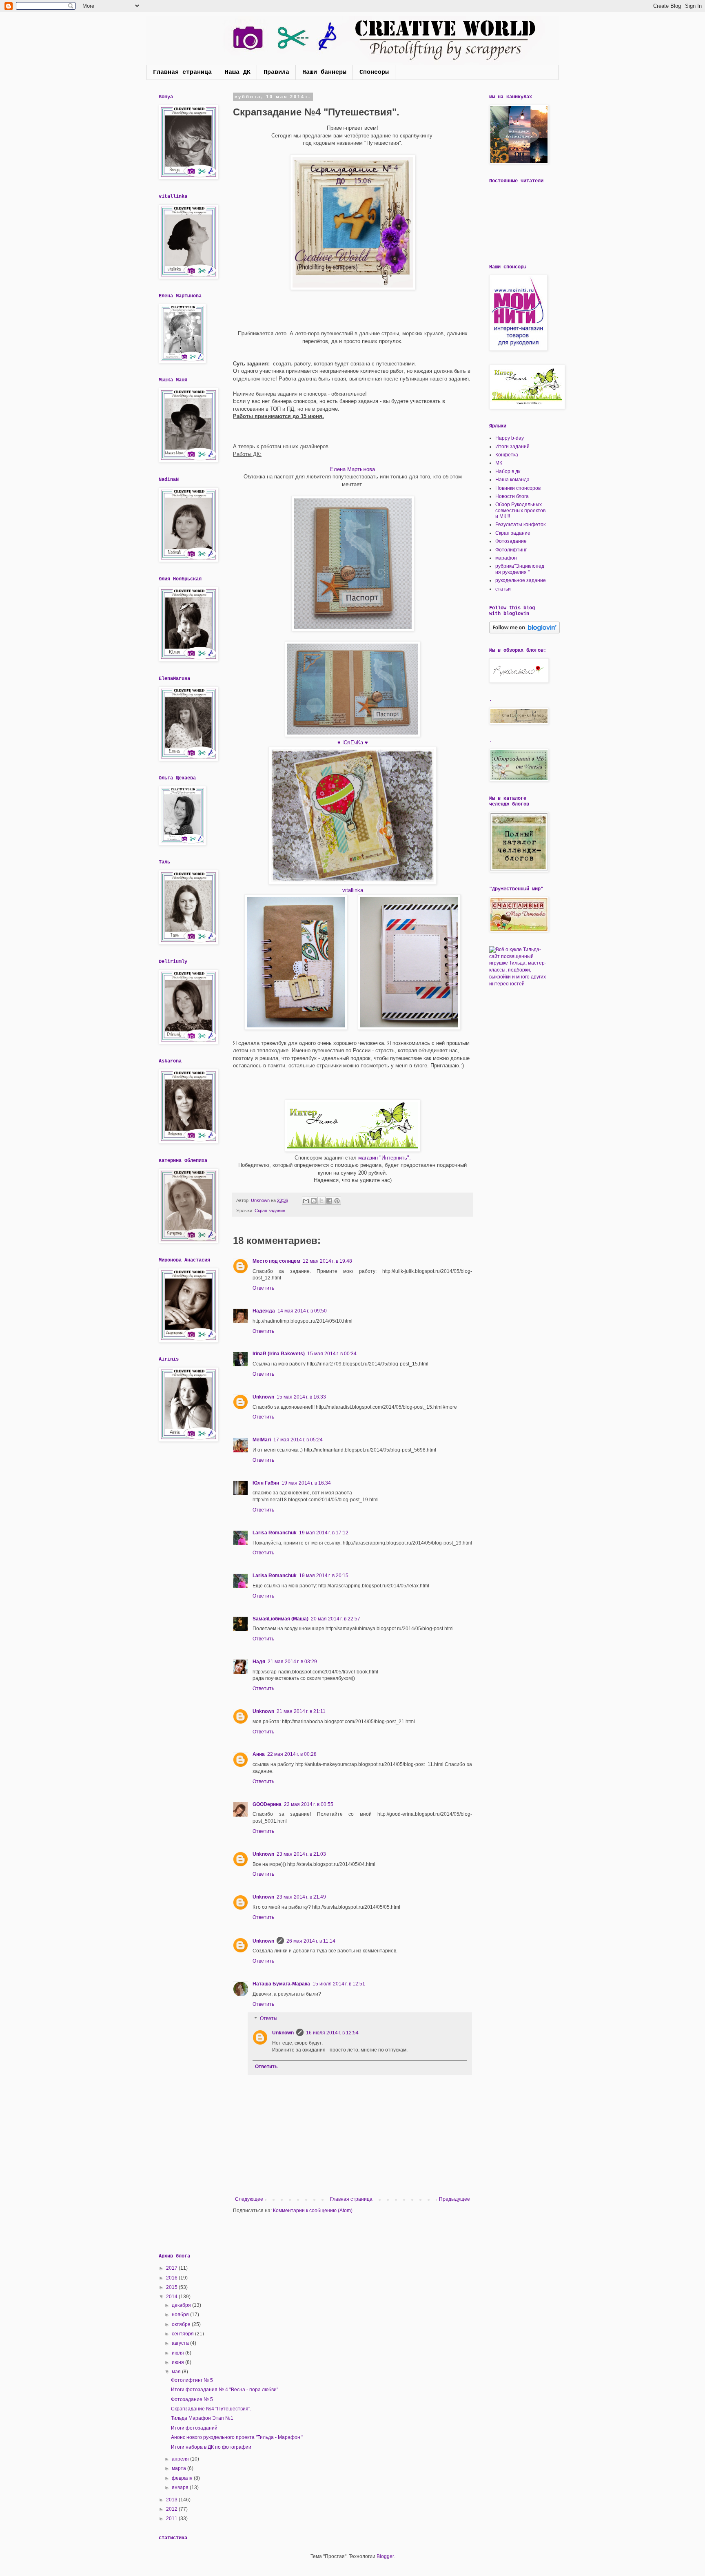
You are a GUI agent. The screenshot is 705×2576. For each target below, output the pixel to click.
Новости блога (512, 496)
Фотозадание (511, 541)
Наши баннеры (324, 72)
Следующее (249, 2199)
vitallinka (353, 890)
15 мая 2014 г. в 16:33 (301, 1397)
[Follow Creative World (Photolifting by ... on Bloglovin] (524, 632)
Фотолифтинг (511, 550)
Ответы (269, 2019)
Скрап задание (270, 1211)
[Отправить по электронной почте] (306, 1201)
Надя (259, 1662)
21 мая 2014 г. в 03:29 (292, 1662)
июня (178, 2362)
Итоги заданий (512, 447)
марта (180, 2468)
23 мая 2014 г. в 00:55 (309, 1804)
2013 (172, 2500)
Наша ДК (238, 72)
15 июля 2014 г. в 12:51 (339, 1984)
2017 (172, 2268)
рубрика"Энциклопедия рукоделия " (520, 569)
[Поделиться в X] (321, 1201)
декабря (182, 2305)
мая (177, 2372)
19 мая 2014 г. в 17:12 (324, 1533)
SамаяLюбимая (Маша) (280, 1619)
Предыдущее (454, 2199)
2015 (172, 2287)
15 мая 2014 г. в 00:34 (332, 1354)
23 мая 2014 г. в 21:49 (301, 1897)
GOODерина (267, 1804)
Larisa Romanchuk (275, 1533)
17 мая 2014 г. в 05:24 (298, 1440)
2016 (172, 2278)
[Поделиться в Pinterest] (337, 1201)
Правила (276, 72)
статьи (503, 589)
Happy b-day (510, 438)
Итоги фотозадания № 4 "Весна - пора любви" (225, 2390)
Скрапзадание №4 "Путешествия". (211, 2409)
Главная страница (182, 72)
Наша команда (512, 480)
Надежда (264, 1311)
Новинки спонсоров (518, 488)
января (181, 2487)
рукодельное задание (521, 580)
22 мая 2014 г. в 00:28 (292, 1754)
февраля (183, 2478)
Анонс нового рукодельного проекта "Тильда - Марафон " (237, 2437)
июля (178, 2353)
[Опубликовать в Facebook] (329, 1201)
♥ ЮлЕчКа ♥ (353, 742)
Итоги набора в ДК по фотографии (211, 2447)
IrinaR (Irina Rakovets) (279, 1354)
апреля (181, 2459)
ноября (181, 2315)
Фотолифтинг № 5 (192, 2380)
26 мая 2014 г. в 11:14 (311, 1941)
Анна (259, 1754)
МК (499, 463)
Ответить (263, 1288)
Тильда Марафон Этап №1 (202, 2418)
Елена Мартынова (352, 469)
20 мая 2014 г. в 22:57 (336, 1619)
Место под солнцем (276, 1261)
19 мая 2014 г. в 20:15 (324, 1576)
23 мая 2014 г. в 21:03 (301, 1854)
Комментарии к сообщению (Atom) (313, 2211)
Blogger (385, 2556)
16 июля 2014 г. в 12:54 (332, 2033)
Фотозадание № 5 (192, 2399)
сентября (183, 2334)
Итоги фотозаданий (194, 2428)
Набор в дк (508, 471)
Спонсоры (374, 72)
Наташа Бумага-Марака (281, 1984)
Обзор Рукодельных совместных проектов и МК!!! (520, 510)
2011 (172, 2518)
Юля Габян (266, 1483)
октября (182, 2324)
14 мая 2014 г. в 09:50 (302, 1311)
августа (181, 2343)
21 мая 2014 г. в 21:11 (301, 1711)
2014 (172, 2297)
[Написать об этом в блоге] (314, 1201)
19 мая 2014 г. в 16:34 (306, 1483)
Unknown (263, 1397)
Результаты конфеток (520, 524)
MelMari (262, 1440)
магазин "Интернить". (385, 1158)
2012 (172, 2509)
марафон (506, 558)
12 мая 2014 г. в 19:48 (327, 1261)
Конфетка (507, 455)
